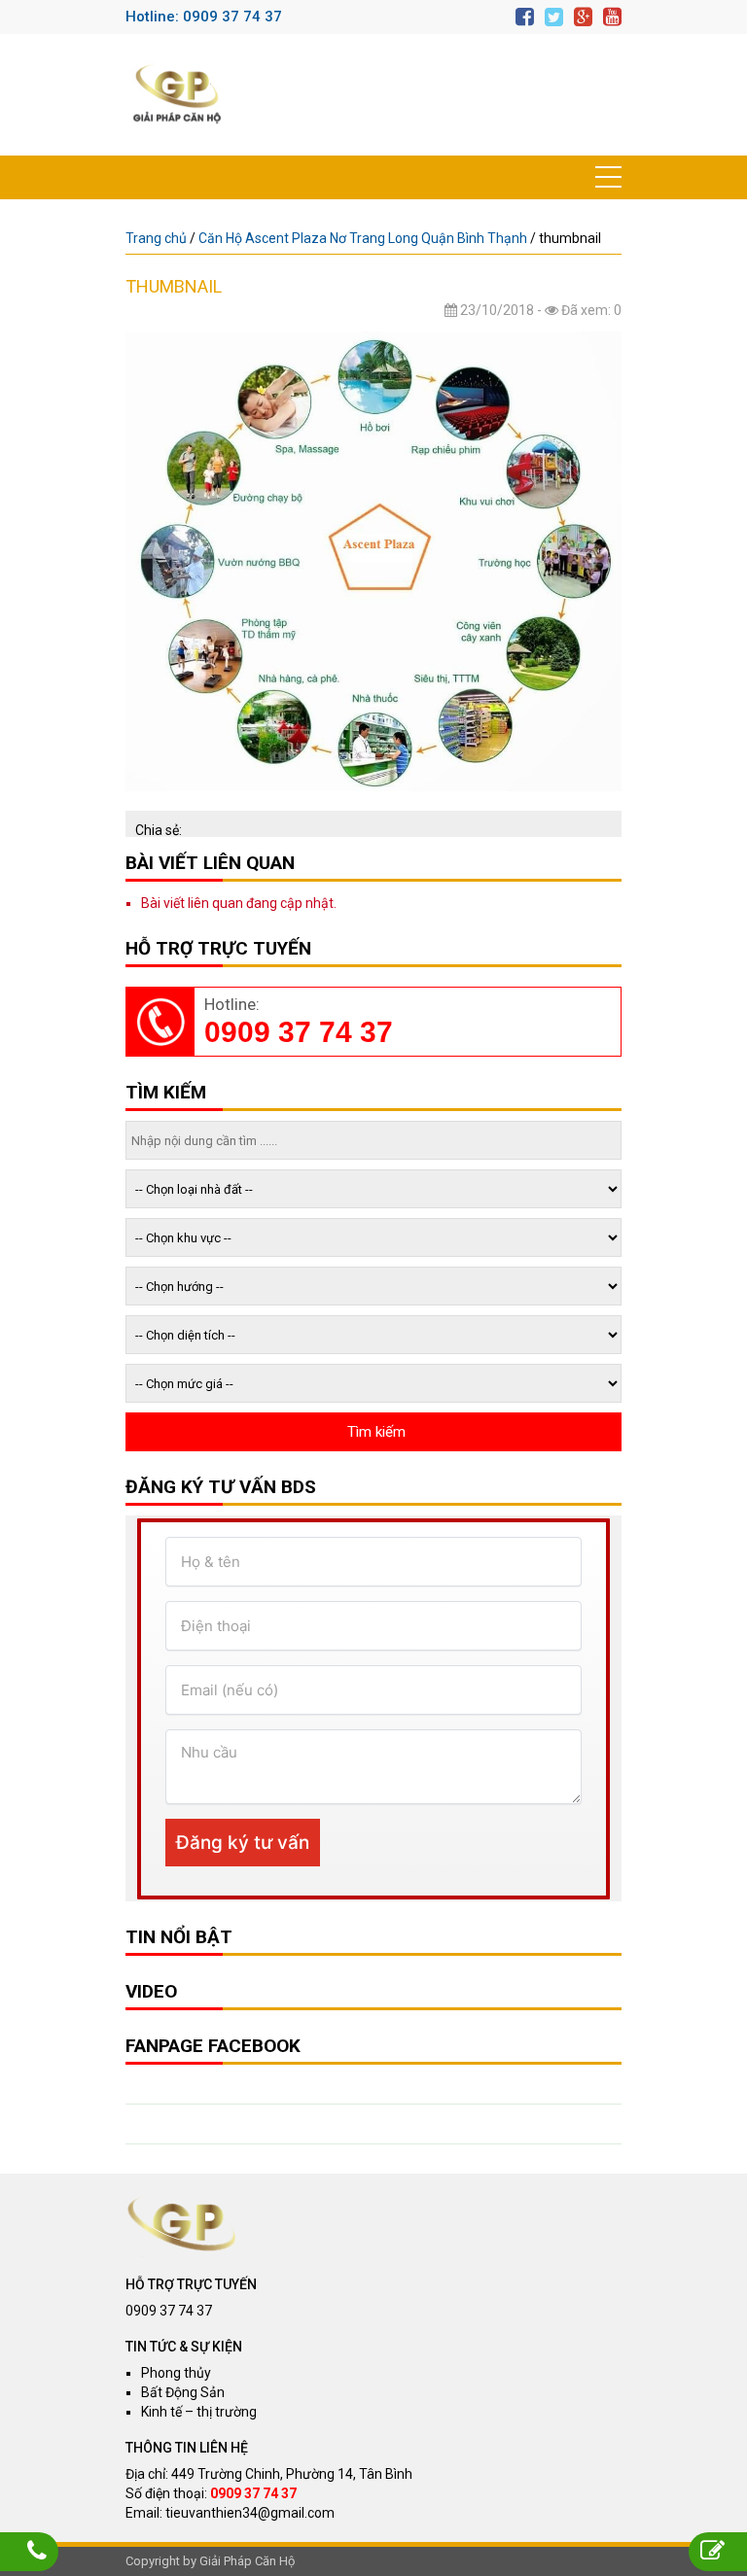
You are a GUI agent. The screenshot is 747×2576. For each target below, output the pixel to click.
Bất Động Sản (183, 2392)
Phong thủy (176, 2373)
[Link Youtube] (612, 17)
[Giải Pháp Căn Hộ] (177, 95)
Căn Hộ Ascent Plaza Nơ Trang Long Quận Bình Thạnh (363, 238)
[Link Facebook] (525, 17)
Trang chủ (156, 238)
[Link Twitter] (554, 17)
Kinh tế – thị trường (199, 2412)
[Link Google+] (583, 17)
